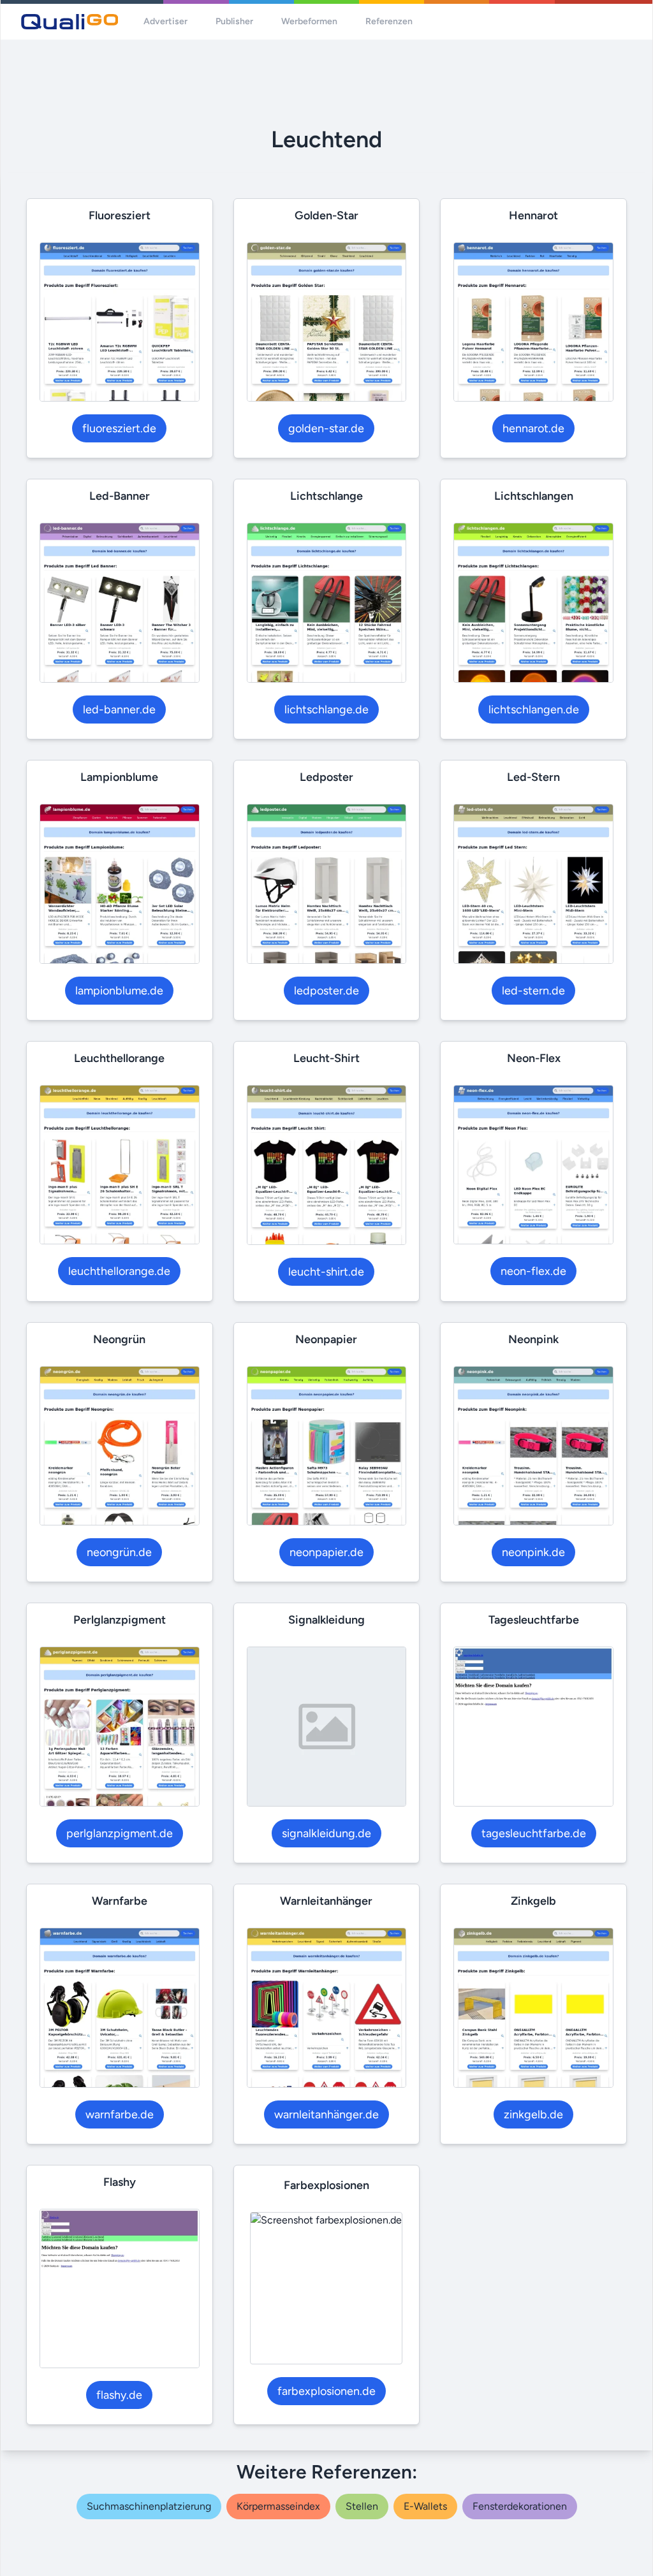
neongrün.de (119, 1552)
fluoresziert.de (119, 428)
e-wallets (425, 2506)
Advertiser (165, 21)
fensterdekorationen (520, 2506)
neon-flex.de (533, 1271)
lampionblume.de (119, 991)
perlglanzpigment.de (120, 1833)
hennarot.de (533, 428)
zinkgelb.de (533, 2114)
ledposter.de (326, 991)
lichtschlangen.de (534, 709)
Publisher (234, 21)
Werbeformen (309, 21)
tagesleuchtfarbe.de (534, 1833)
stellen (362, 2506)
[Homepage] (70, 22)
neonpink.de (533, 1552)
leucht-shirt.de (326, 1272)
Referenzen (389, 21)
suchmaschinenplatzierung (149, 2506)
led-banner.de (119, 709)
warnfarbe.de (120, 2114)
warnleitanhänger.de (326, 2114)
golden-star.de (326, 428)
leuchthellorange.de (119, 1271)
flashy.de (119, 2395)
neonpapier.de (326, 1552)
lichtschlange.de (326, 709)
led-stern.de (533, 991)
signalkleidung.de (326, 1833)
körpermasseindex (278, 2506)
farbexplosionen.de (326, 2391)
